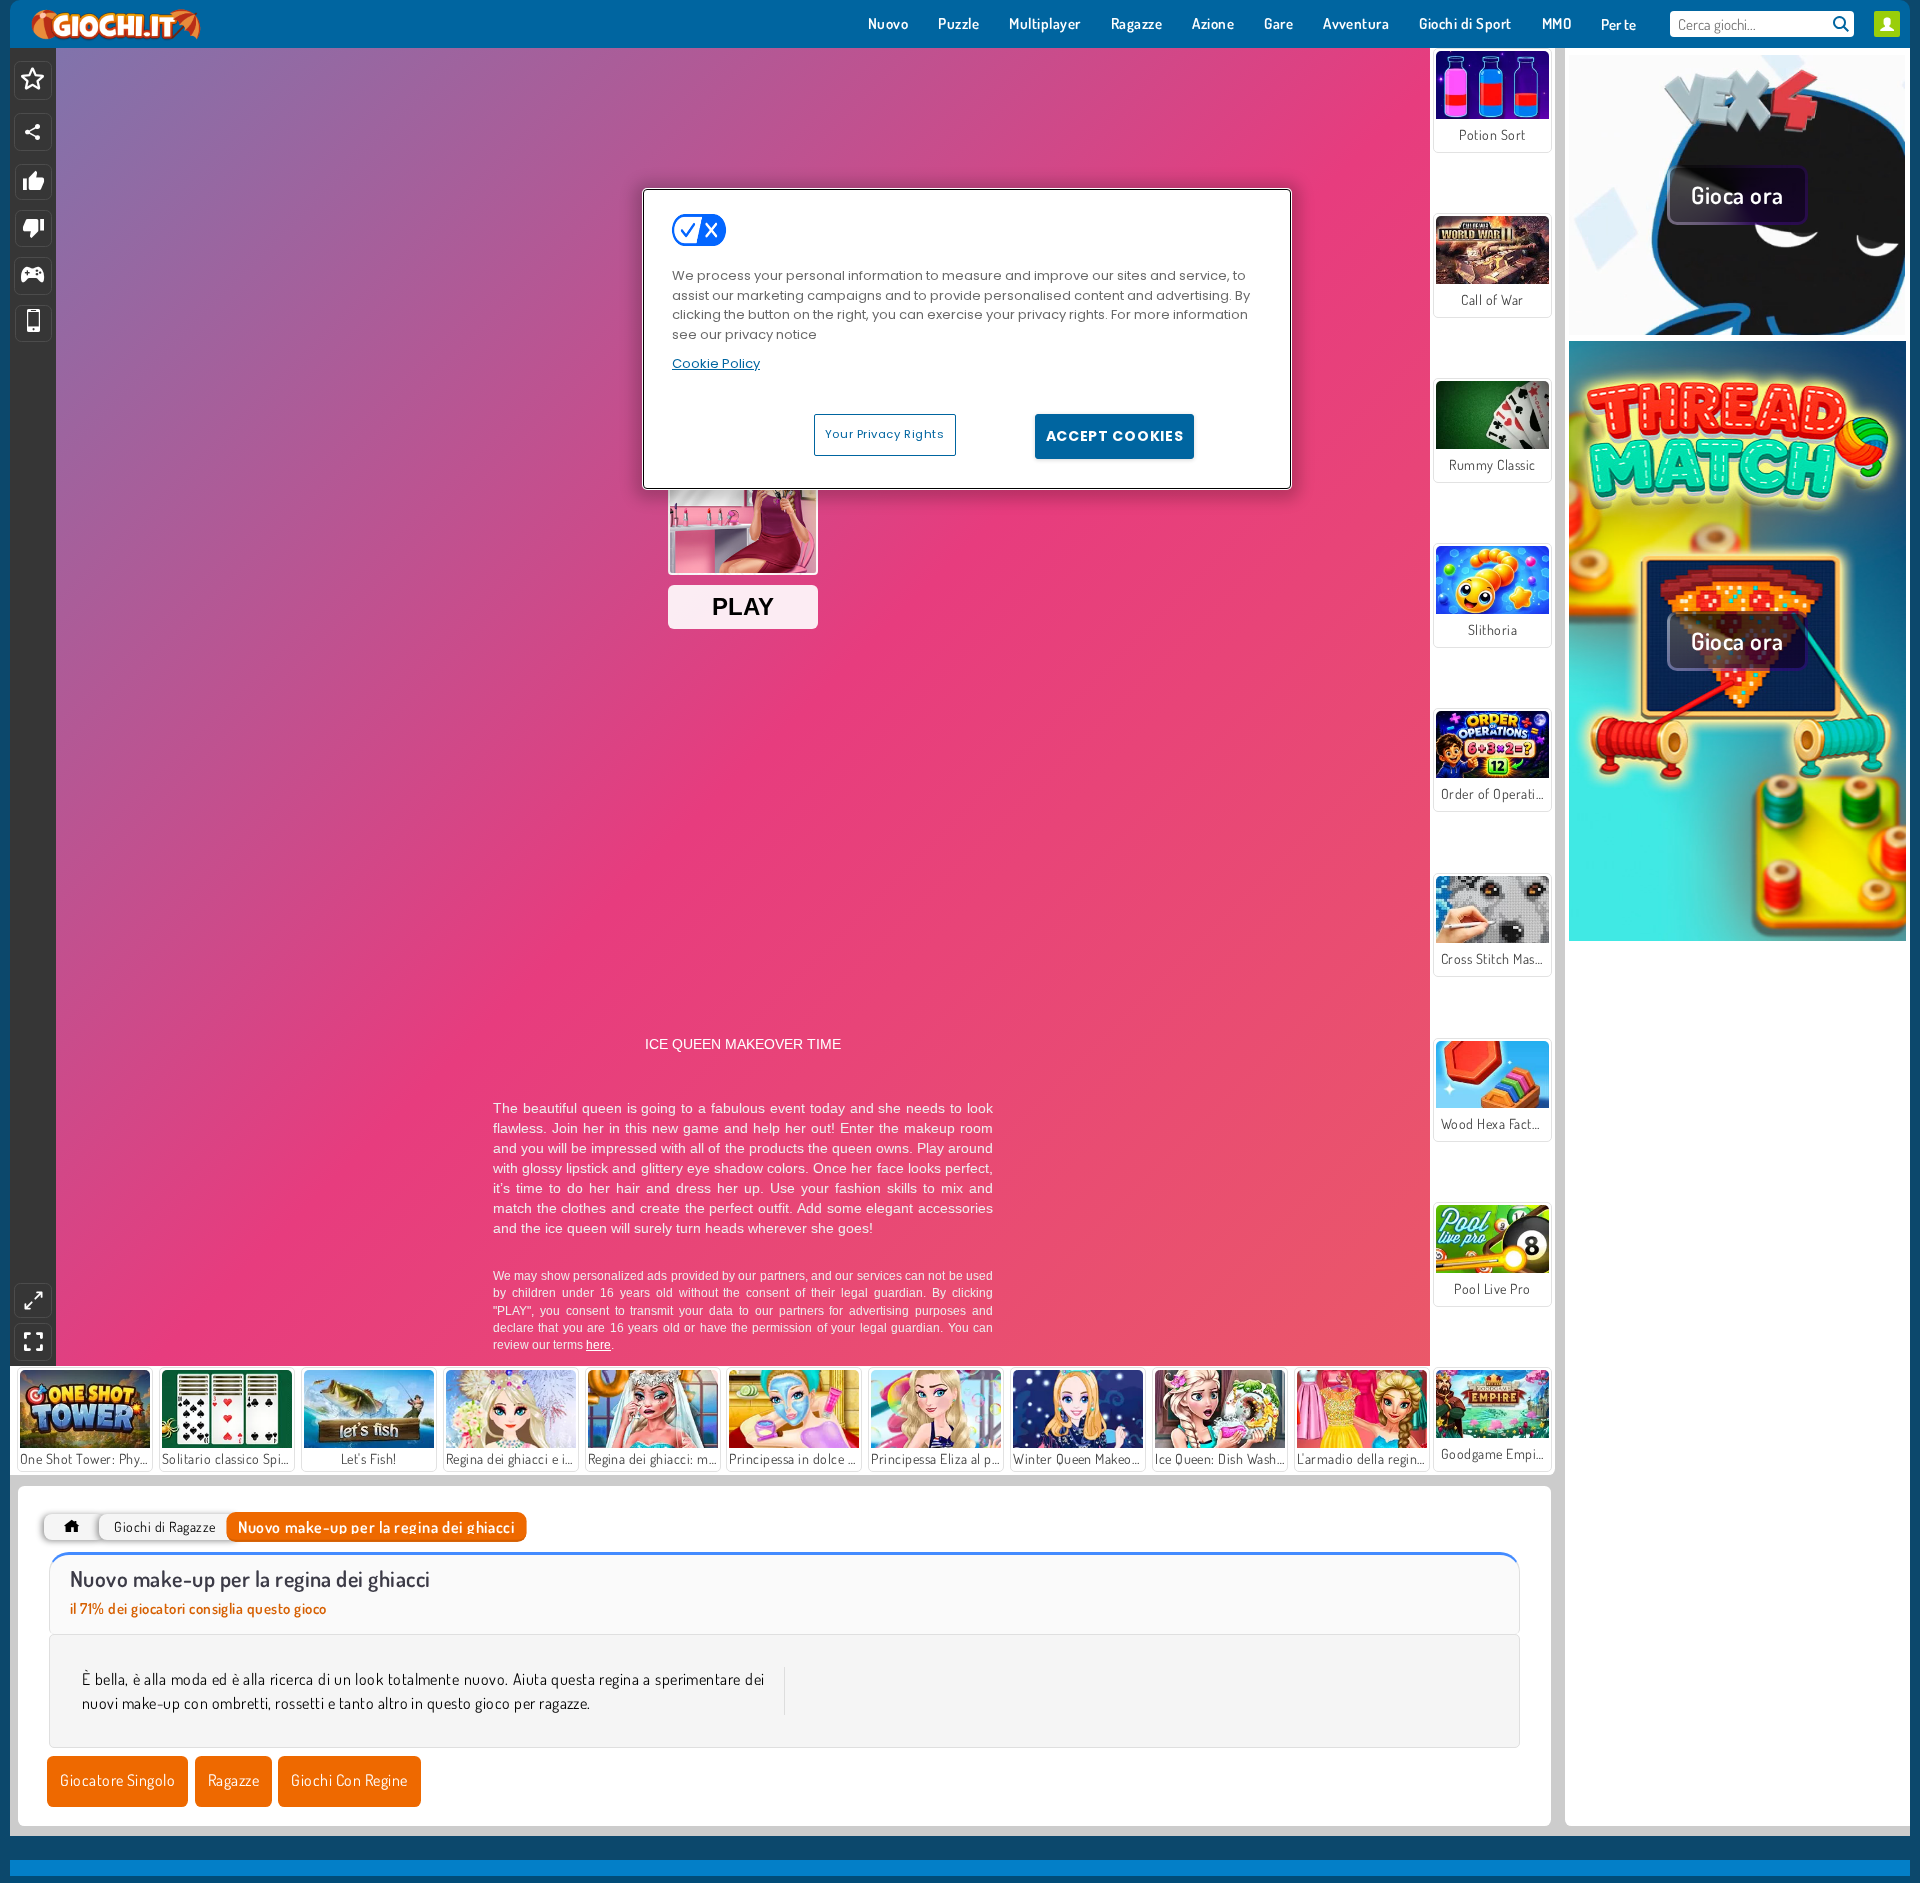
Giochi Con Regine (349, 1780)
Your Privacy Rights (885, 434)
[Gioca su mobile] (33, 323)
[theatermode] (33, 1300)
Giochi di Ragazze (164, 1526)
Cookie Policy (716, 363)
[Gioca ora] (1737, 329)
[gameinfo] (32, 276)
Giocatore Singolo (117, 1780)
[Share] (33, 132)
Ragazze (233, 1780)
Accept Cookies (1115, 436)
